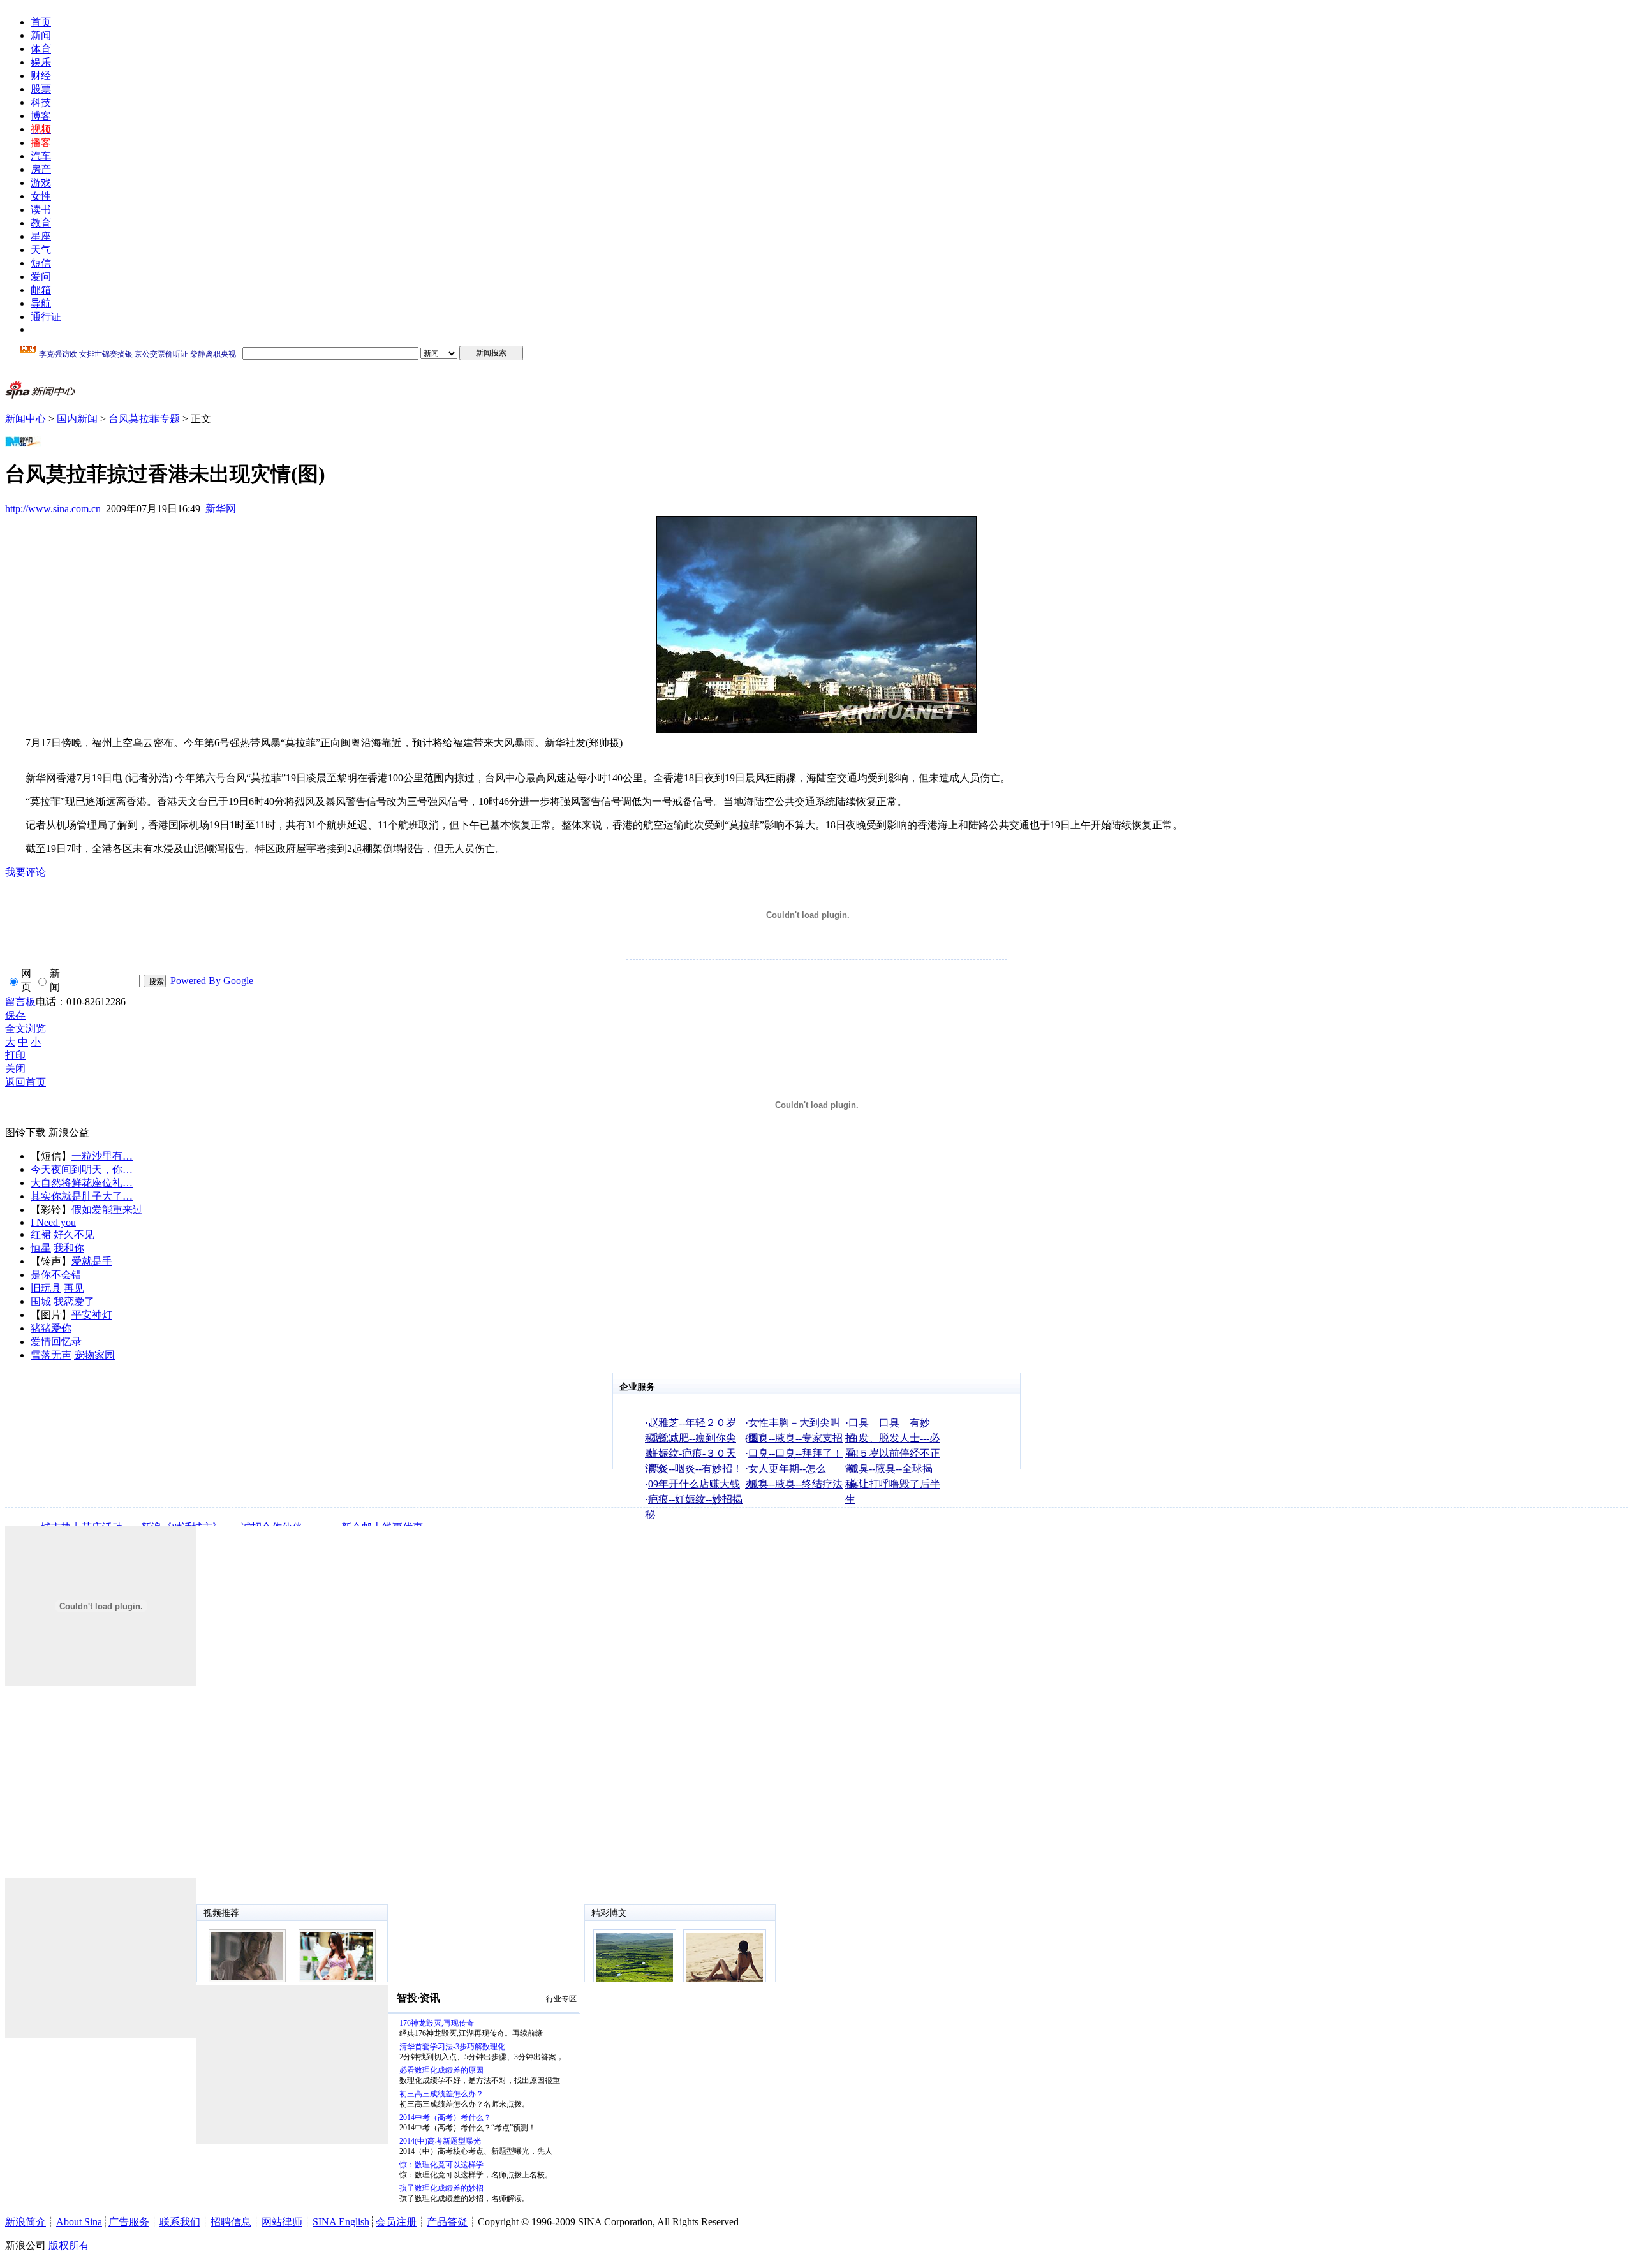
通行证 (46, 317)
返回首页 (26, 1082)
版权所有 (69, 2245)
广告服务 (129, 2222)
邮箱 (41, 290)
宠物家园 (94, 1355)
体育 (41, 49)
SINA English (341, 2222)
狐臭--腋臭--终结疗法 (795, 1484)
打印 (15, 1055)
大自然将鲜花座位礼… (82, 1183)
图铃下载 (26, 1132)
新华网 (221, 509)
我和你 (69, 1248)
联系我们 (180, 2222)
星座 (41, 236)
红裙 (41, 1234)
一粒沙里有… (102, 1156)
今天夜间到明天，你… (82, 1169)
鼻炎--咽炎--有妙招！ (695, 1469)
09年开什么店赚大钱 (694, 1484)
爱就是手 (92, 1261)
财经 (41, 76)
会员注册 (396, 2222)
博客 (41, 116)
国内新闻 (77, 419)
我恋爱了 (74, 1301)
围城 (41, 1301)
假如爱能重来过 (107, 1210)
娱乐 (41, 62)
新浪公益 (69, 1132)
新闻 (41, 35)
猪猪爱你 (51, 1328)
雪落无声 (51, 1355)
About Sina (79, 2222)
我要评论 (26, 872)
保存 (15, 1015)
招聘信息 (231, 2222)
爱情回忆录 (56, 1342)
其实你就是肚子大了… (82, 1196)
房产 (41, 169)
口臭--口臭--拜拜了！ (795, 1453)
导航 (41, 303)
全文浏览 (26, 1028)
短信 (41, 263)
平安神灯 (92, 1315)
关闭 (15, 1069)
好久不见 (74, 1234)
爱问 (41, 276)
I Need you (53, 1222)
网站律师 (282, 2222)
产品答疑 (447, 2222)
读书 (41, 210)
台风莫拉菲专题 (144, 419)
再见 (74, 1288)
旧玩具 (46, 1288)
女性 (41, 196)
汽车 (41, 156)
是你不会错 (56, 1275)
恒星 (41, 1248)
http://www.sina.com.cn (53, 509)
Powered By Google (212, 981)
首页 (41, 22)
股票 (41, 89)
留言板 (20, 1002)
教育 (41, 223)
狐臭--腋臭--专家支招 (795, 1438)
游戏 (41, 183)
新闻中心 (26, 419)
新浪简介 (26, 2222)
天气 (41, 250)
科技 (41, 102)
